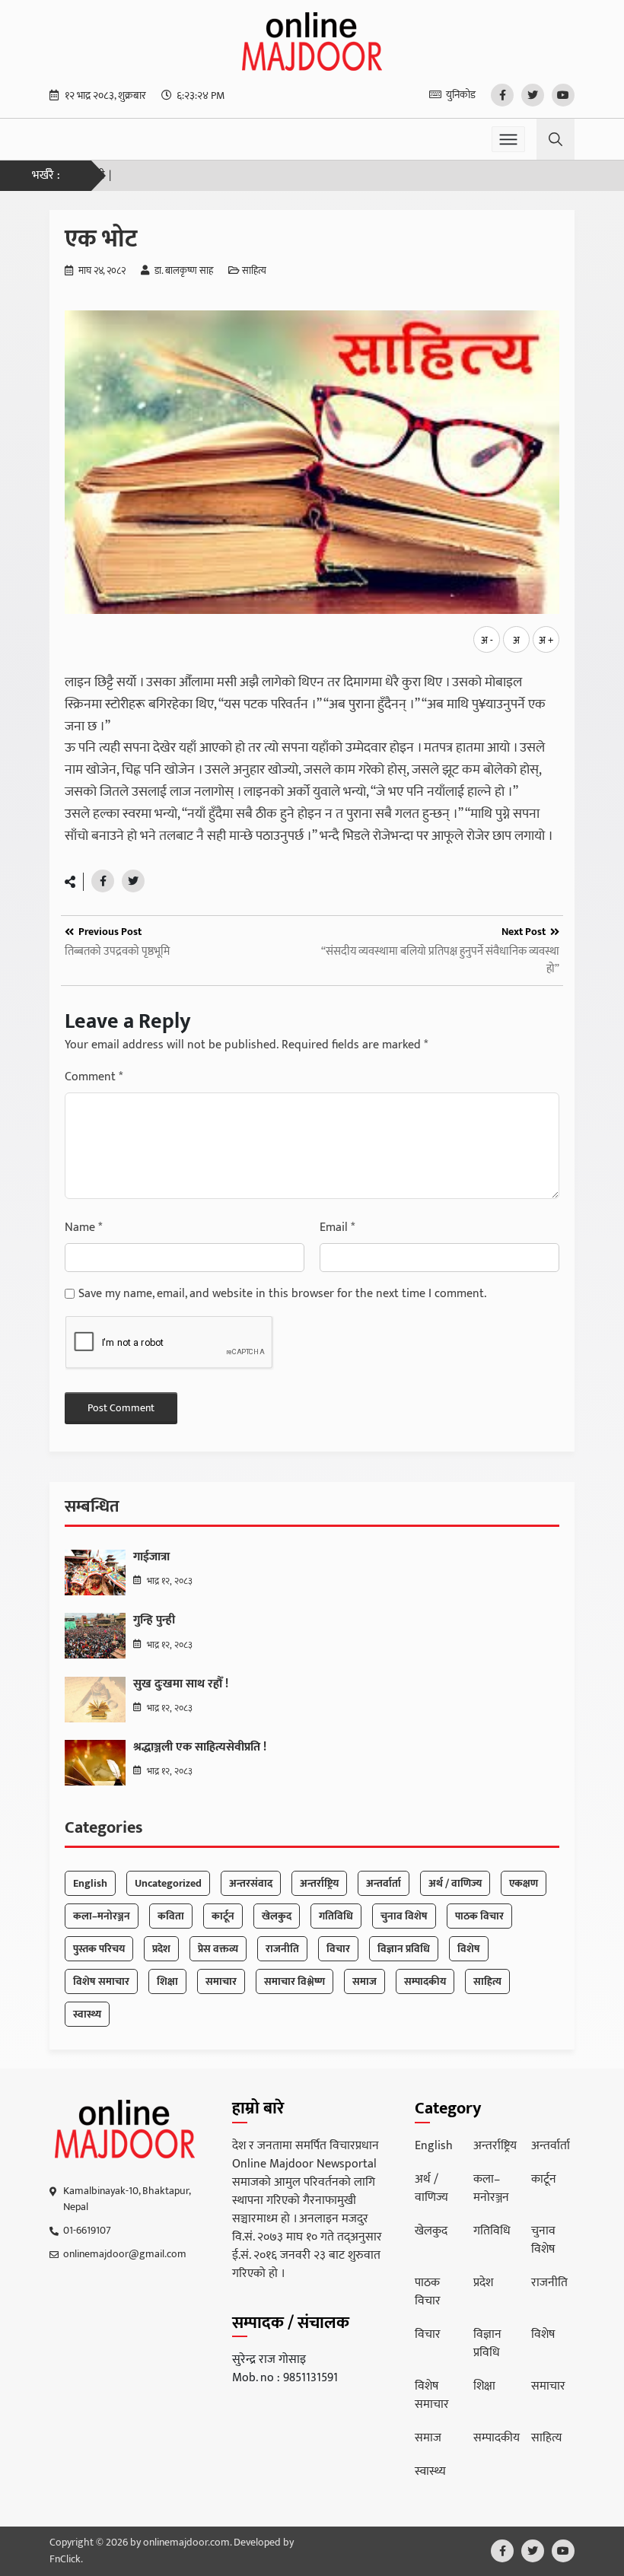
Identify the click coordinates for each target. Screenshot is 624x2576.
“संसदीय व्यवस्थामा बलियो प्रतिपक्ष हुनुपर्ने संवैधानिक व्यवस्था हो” (440, 960)
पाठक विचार (479, 1916)
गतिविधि (336, 1916)
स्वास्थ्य (87, 2014)
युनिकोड (461, 95)
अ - (487, 641)
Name (83, 1228)
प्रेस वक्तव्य (218, 1949)
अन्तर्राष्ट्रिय (319, 1883)
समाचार (221, 1981)
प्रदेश (161, 1949)
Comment (94, 1077)
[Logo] (125, 2129)
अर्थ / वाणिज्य (455, 1883)
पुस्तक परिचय (99, 1949)
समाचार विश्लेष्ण (294, 1981)
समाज (365, 1981)
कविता (171, 1916)
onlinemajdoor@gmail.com (125, 2254)
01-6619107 (87, 2230)
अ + (546, 641)
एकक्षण (524, 1883)
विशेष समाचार (101, 1981)
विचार (338, 1949)
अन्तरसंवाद (251, 1883)
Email (337, 1228)
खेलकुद (277, 1916)
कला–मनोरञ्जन (102, 1916)
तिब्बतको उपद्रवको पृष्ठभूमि (117, 952)
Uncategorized (168, 1883)
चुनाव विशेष (404, 1916)
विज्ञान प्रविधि (404, 1949)
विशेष (469, 1949)
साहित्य (254, 272)
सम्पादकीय (425, 1981)
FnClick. (66, 2559)
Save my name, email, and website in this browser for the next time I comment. (282, 1294)
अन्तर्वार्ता (384, 1883)
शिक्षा (167, 1981)
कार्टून (223, 1916)
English (90, 1883)
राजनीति (282, 1949)
